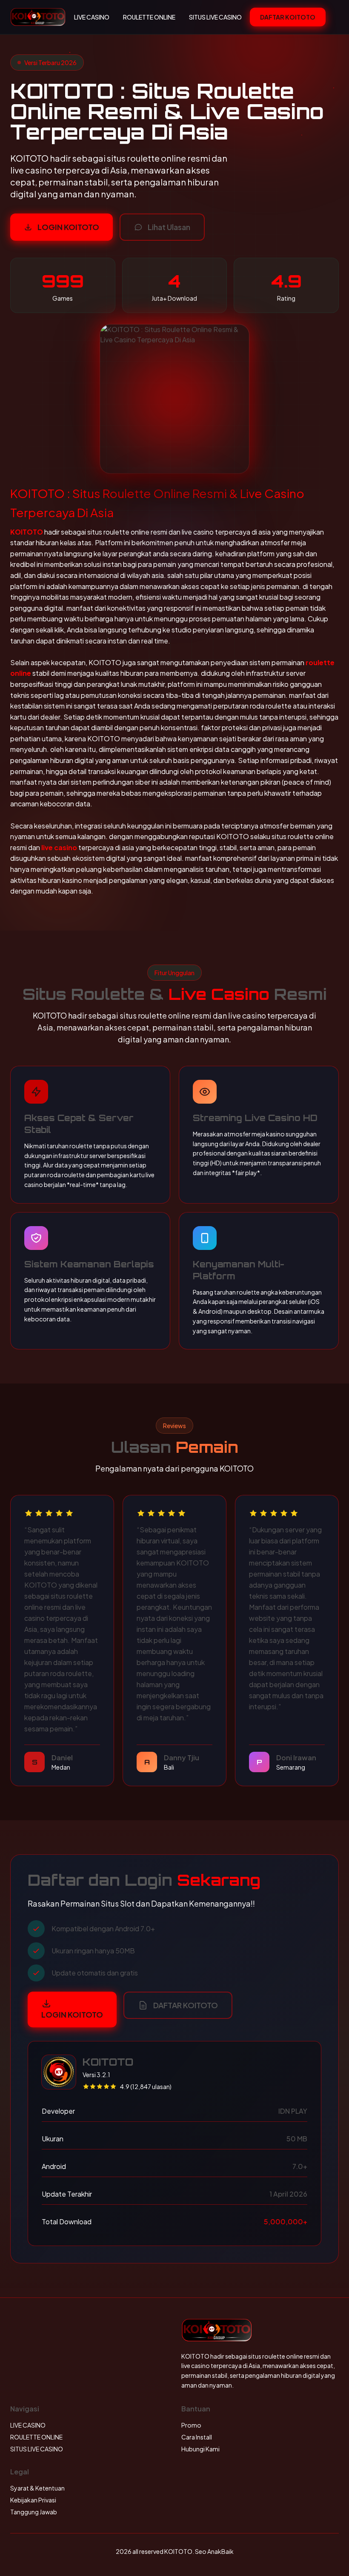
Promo (191, 2425)
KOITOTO (27, 532)
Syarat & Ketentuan (37, 2488)
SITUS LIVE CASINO (215, 17)
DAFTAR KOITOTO (288, 17)
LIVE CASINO (92, 17)
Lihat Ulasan (169, 227)
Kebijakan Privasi (33, 2500)
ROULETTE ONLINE (149, 17)
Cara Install (197, 2437)
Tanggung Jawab (34, 2512)
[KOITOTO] (38, 17)
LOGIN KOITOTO (68, 227)
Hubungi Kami (200, 2449)
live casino (59, 847)
